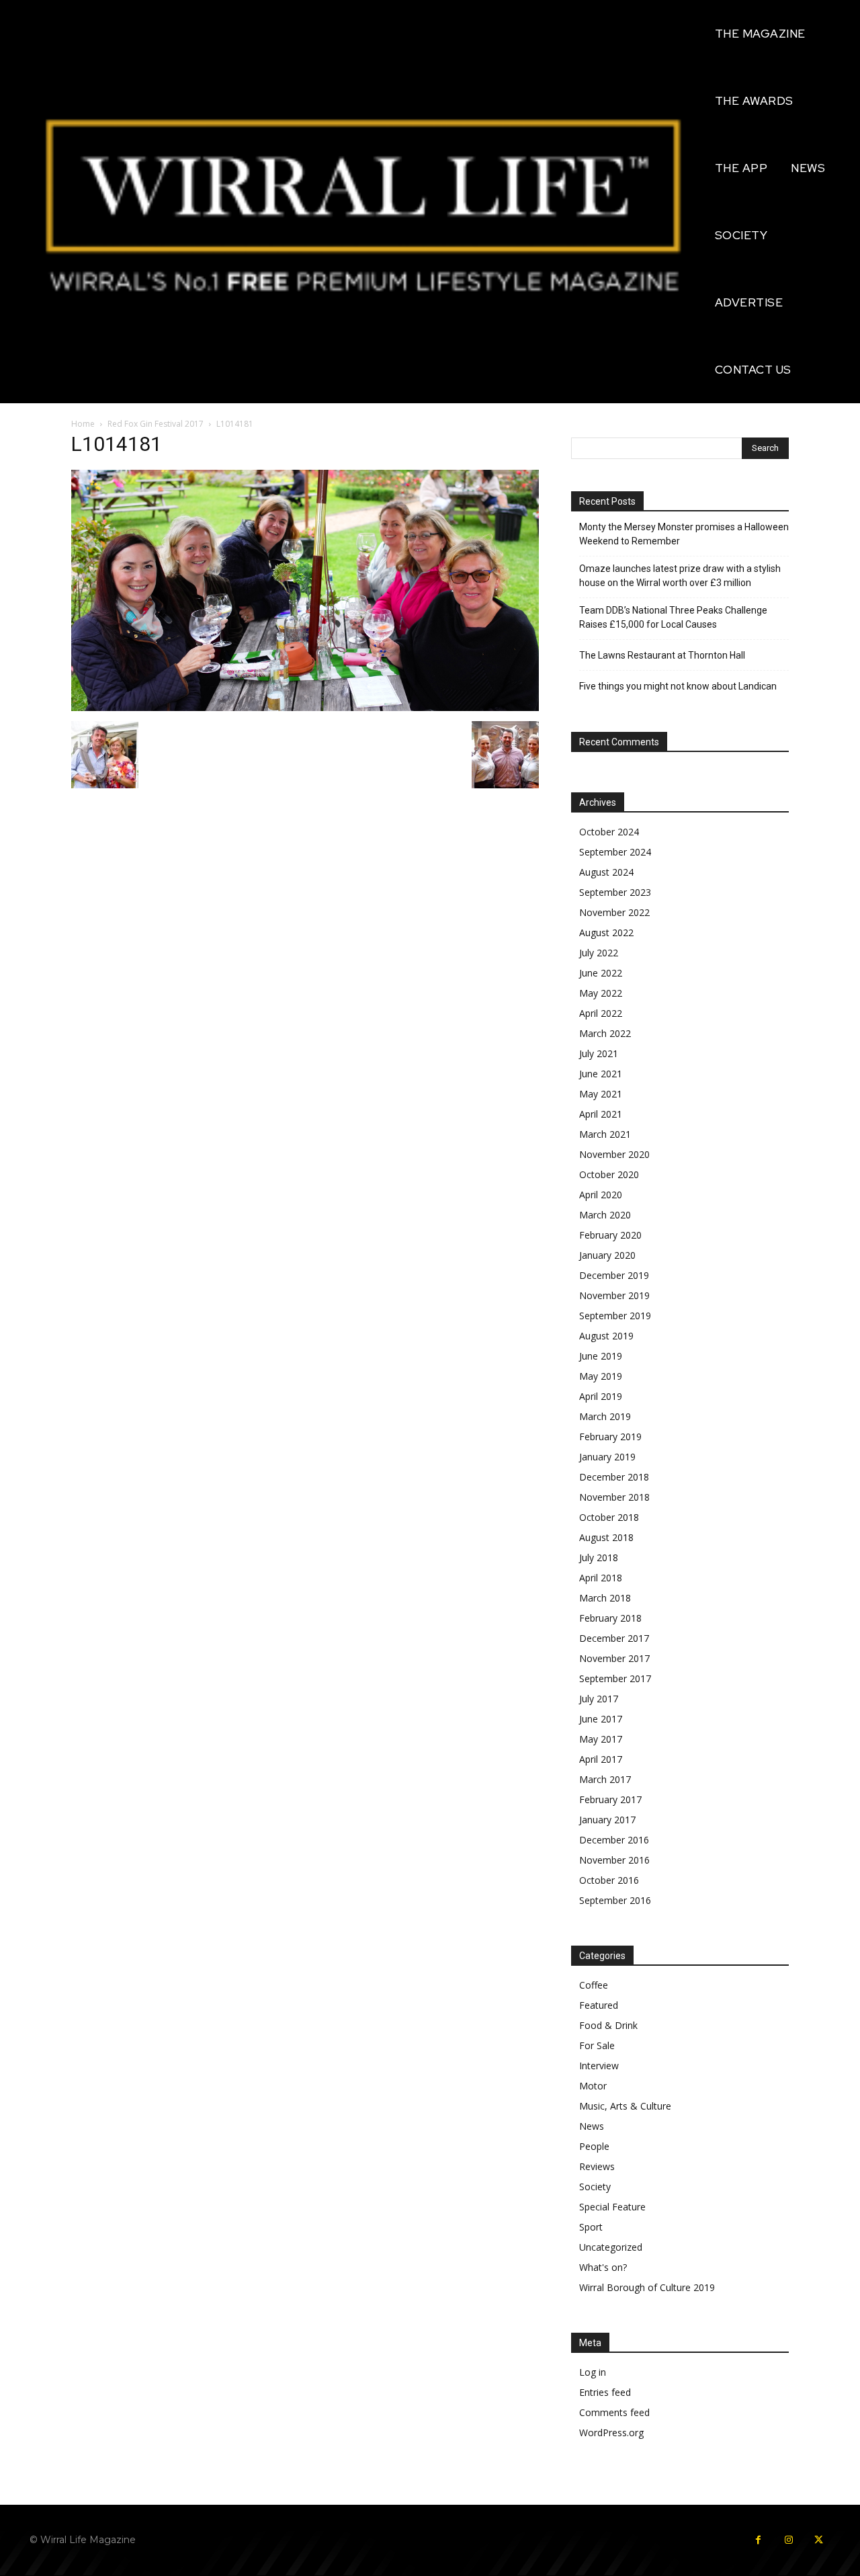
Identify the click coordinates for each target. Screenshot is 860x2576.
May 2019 (601, 1376)
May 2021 (601, 1094)
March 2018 (605, 1598)
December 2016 (614, 1840)
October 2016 (609, 1880)
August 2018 (606, 1537)
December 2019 (614, 1275)
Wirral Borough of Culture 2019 (647, 2287)
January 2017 (607, 1820)
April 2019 (601, 1396)
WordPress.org (611, 2433)
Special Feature (612, 2207)
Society (595, 2187)
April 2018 (601, 1578)
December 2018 (614, 1477)
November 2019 (614, 1295)
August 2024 (606, 872)
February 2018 (610, 1618)
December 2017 (614, 1638)
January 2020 (607, 1255)
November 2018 (614, 1497)
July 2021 (599, 1053)
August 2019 (606, 1336)
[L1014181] (305, 707)
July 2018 (599, 1557)
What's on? (603, 2267)
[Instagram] (788, 2540)
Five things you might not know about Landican (678, 686)
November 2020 (614, 1154)
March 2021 (605, 1134)
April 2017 (601, 1759)
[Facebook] (758, 2540)
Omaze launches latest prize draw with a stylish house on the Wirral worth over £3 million (680, 576)
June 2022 (601, 973)
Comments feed (614, 2412)
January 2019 (607, 1457)
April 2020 (601, 1195)
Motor (593, 2086)
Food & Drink (608, 2025)
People (594, 2146)
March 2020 (605, 1215)
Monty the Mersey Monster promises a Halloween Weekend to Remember (684, 534)
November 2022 (614, 912)
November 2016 (614, 1860)
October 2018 (609, 1517)
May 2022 (601, 993)
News (592, 2126)
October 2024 (609, 832)
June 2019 (601, 1356)
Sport (591, 2227)
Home (83, 424)
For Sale (597, 2045)
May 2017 (601, 1739)
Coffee (594, 1985)
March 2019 (605, 1416)
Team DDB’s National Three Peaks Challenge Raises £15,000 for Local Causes (673, 617)
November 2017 (614, 1658)
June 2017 (601, 1719)
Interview (599, 2066)
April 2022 (601, 1013)
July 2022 (599, 953)
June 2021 (601, 1074)
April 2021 (601, 1114)
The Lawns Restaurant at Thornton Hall (662, 655)
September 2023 (615, 892)
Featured (599, 2005)
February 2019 (610, 1437)
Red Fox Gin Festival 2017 (156, 424)
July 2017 (599, 1699)
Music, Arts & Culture (625, 2106)
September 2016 (615, 1900)
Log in (593, 2372)
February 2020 (610, 1235)
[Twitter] (819, 2540)
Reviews (597, 2166)
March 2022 (605, 1033)
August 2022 (606, 932)
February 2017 (610, 1799)
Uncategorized (611, 2247)
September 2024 (615, 852)
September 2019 (615, 1316)
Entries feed (605, 2392)
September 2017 (615, 1678)
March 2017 (605, 1779)
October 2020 (609, 1174)
